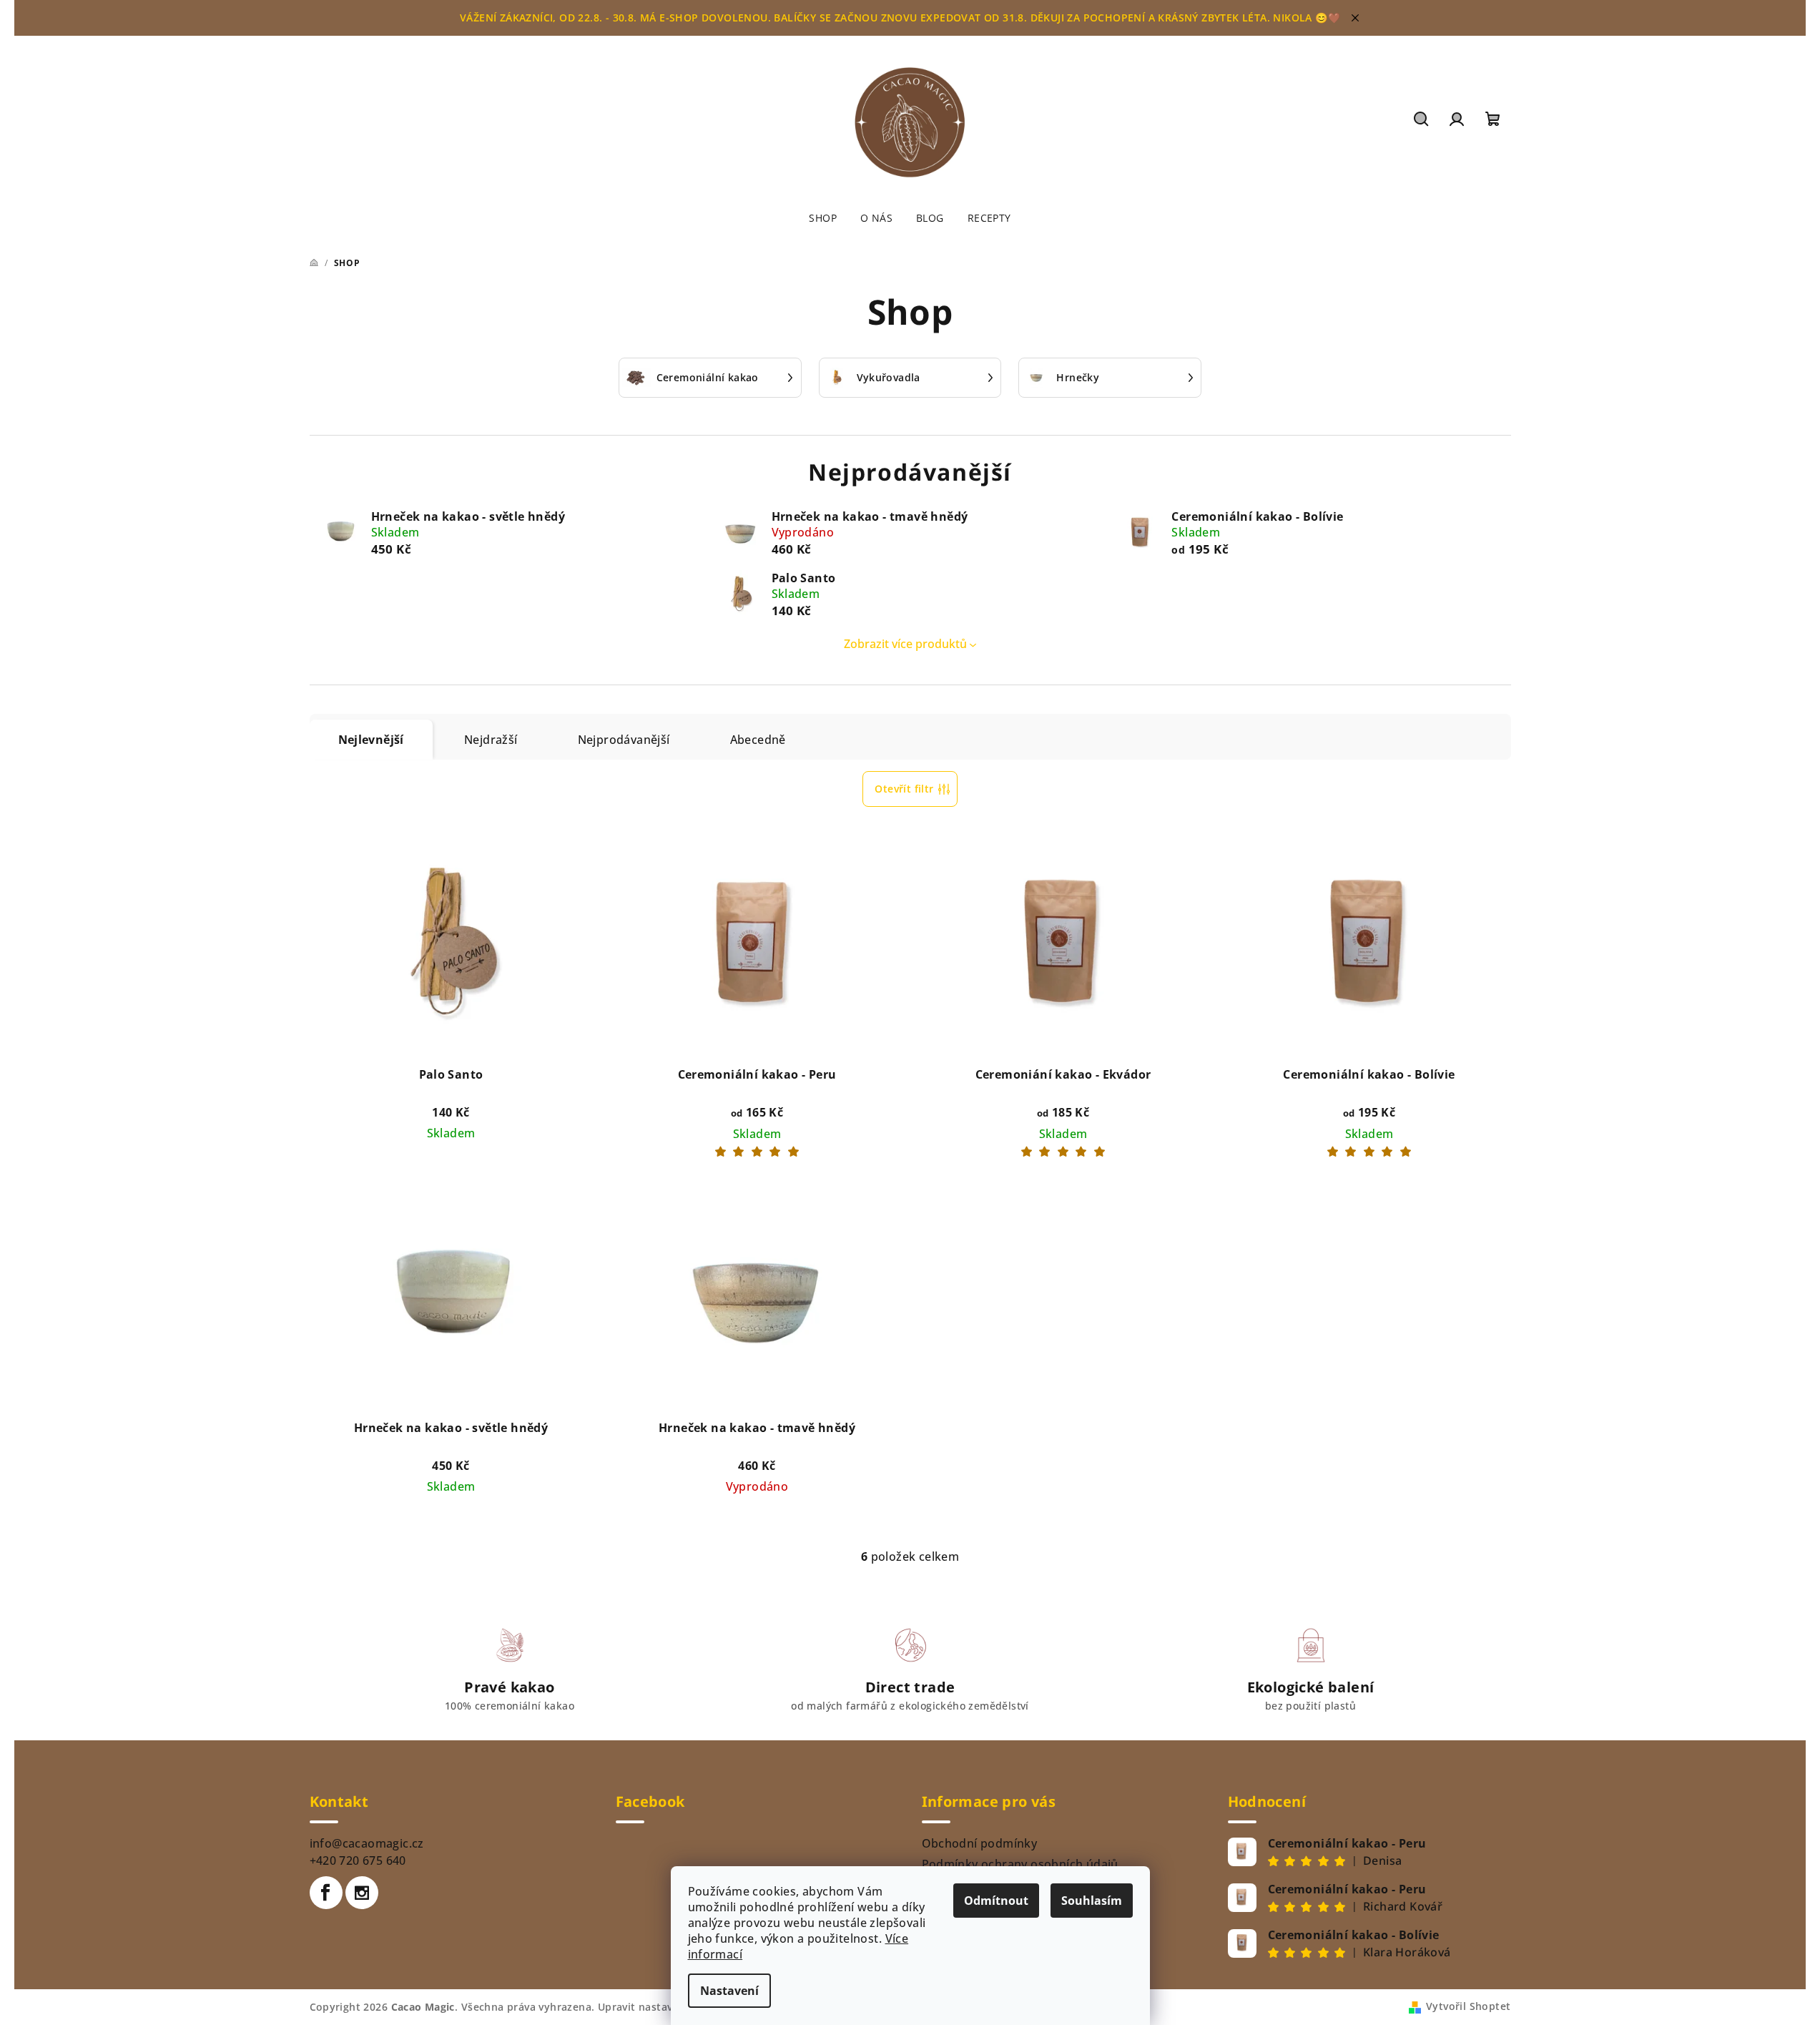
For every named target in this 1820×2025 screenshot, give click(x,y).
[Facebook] (326, 1893)
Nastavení (729, 1991)
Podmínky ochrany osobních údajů (1020, 1864)
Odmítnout (996, 1901)
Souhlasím (1092, 1901)
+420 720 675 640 (358, 1860)
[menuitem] (823, 218)
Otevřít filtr (904, 789)
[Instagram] (362, 1893)
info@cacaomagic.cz (367, 1843)
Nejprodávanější (624, 740)
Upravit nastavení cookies (664, 2007)
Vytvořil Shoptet (1468, 2006)
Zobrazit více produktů (905, 644)
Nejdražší (491, 740)
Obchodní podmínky (980, 1843)
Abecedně (758, 740)
